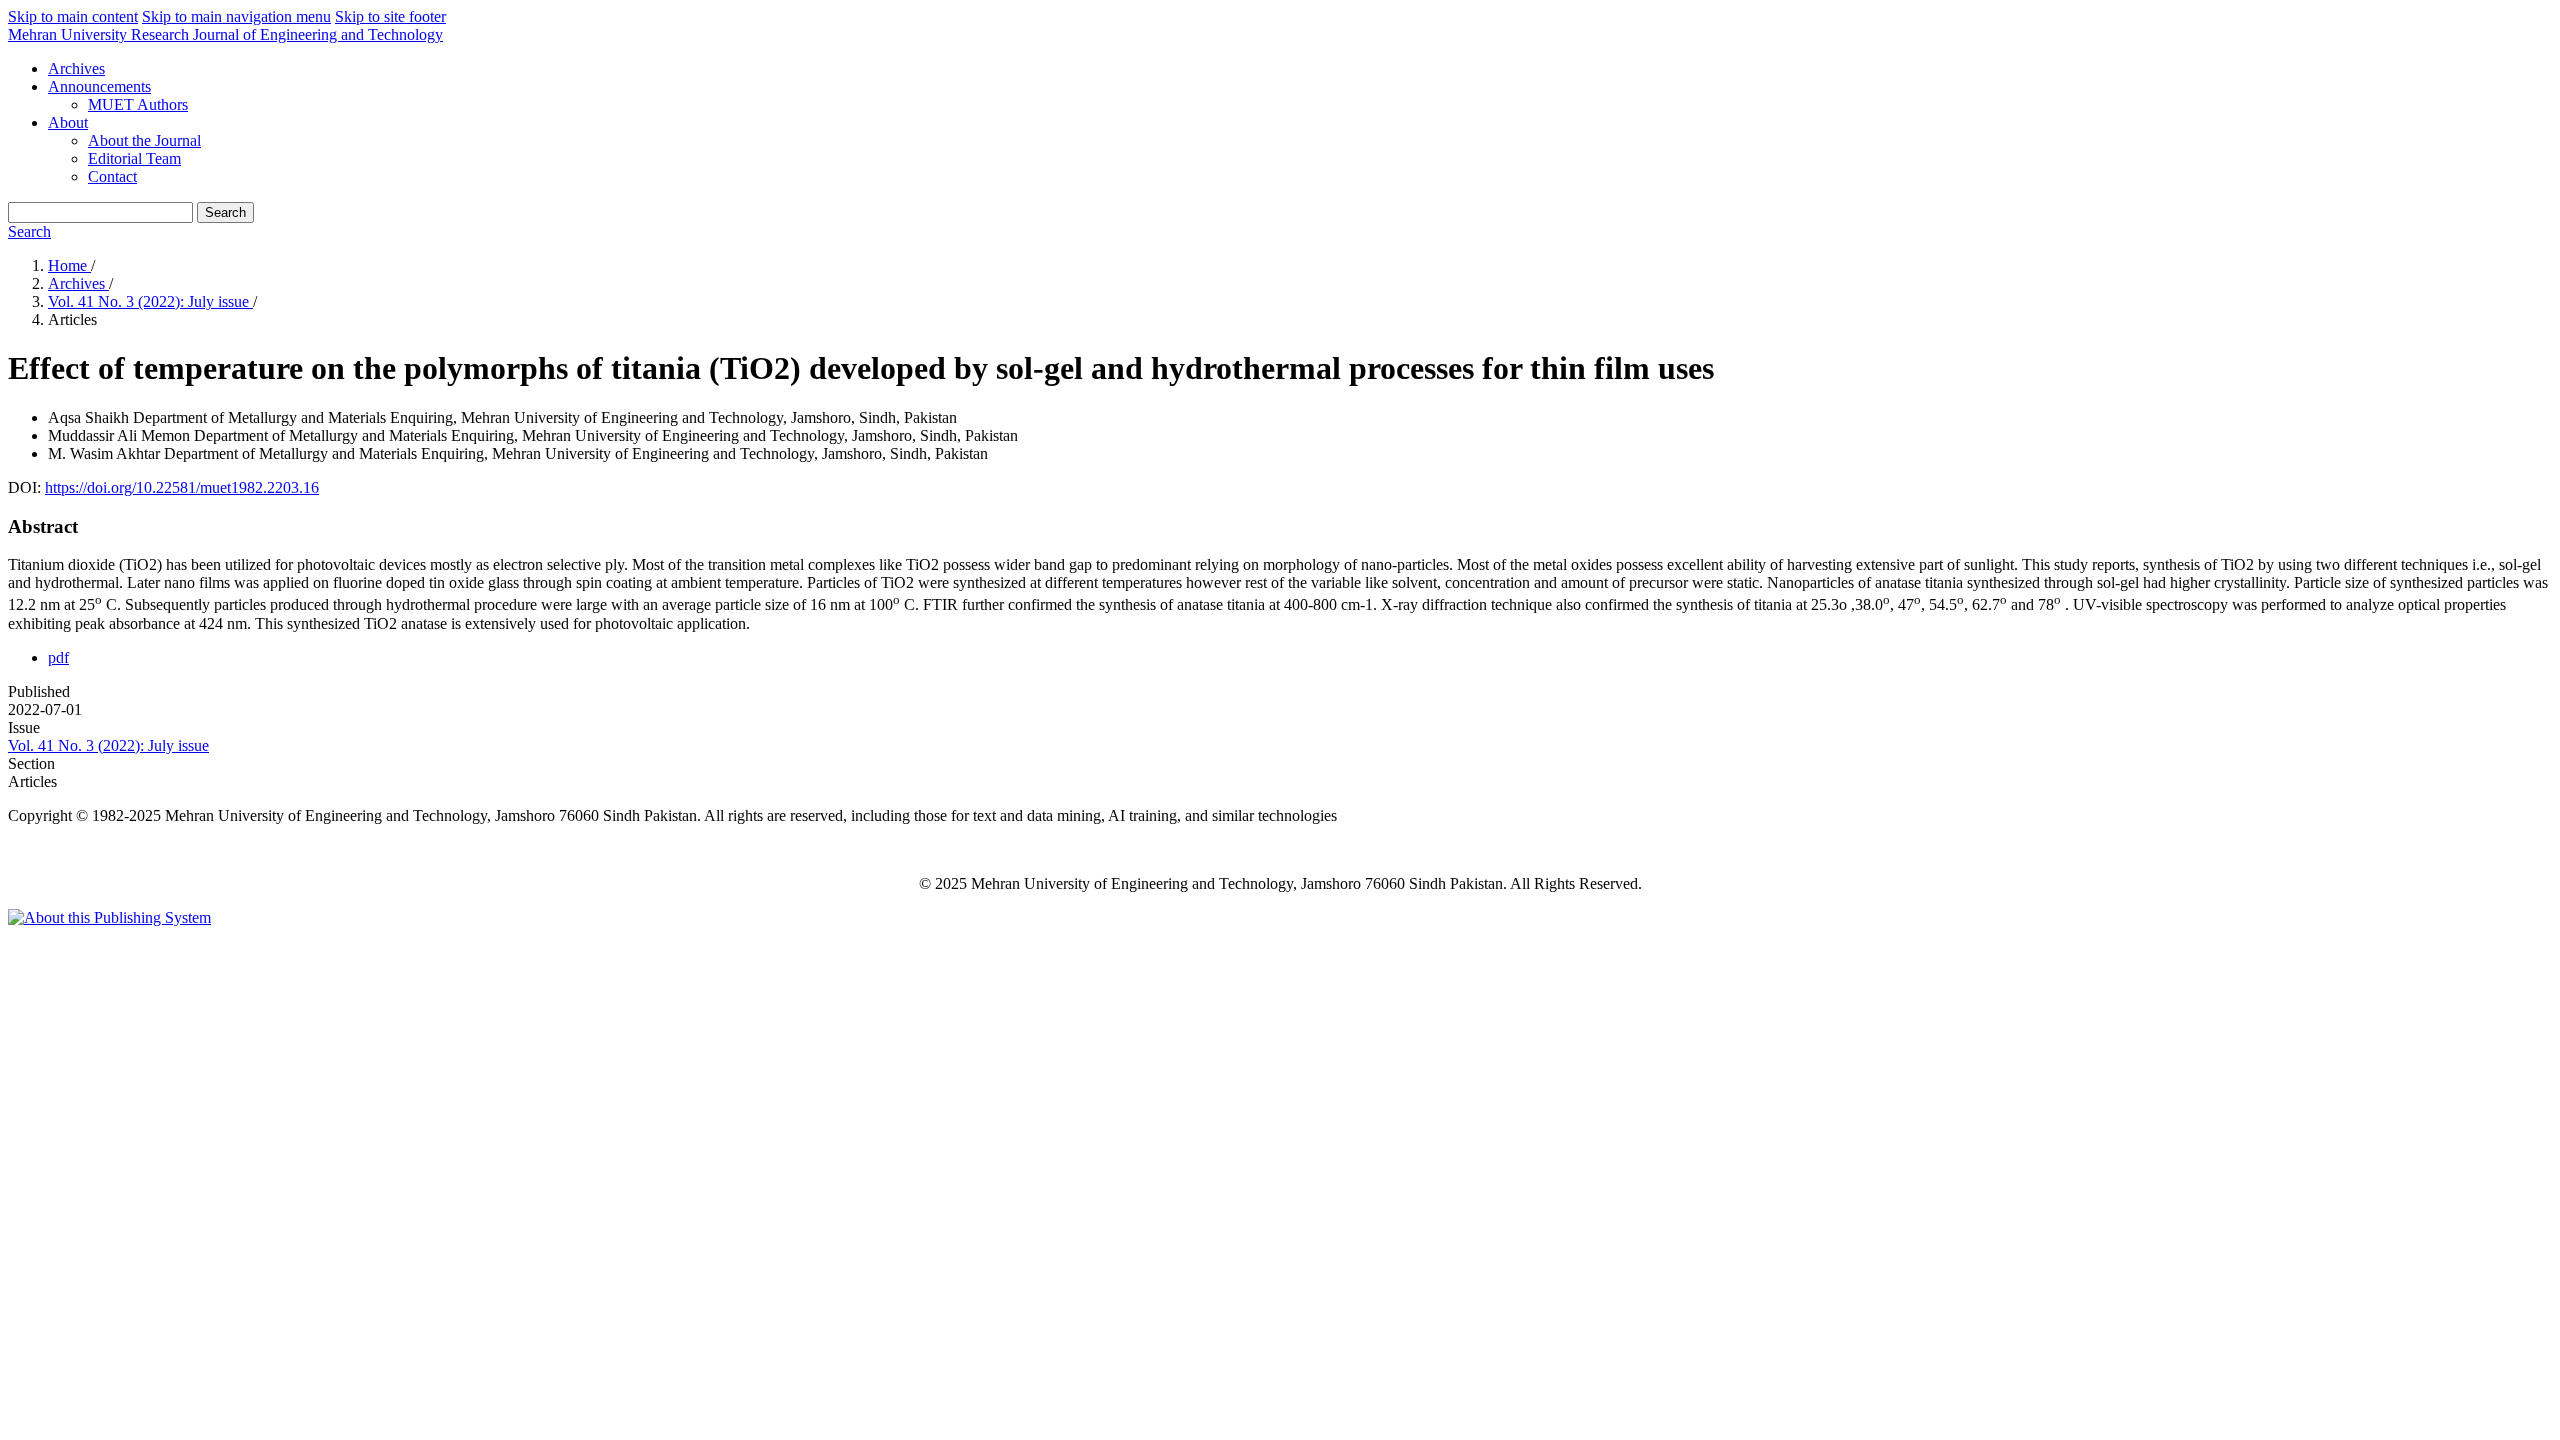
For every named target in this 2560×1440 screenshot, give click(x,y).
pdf (58, 657)
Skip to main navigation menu (236, 16)
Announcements (99, 86)
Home (69, 265)
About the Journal (144, 140)
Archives (76, 68)
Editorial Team (134, 158)
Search (225, 212)
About (68, 122)
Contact (112, 176)
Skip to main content (73, 16)
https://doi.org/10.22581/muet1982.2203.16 (182, 487)
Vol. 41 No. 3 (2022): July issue (150, 301)
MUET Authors (138, 104)
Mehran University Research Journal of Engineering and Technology (225, 34)
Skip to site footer (390, 16)
